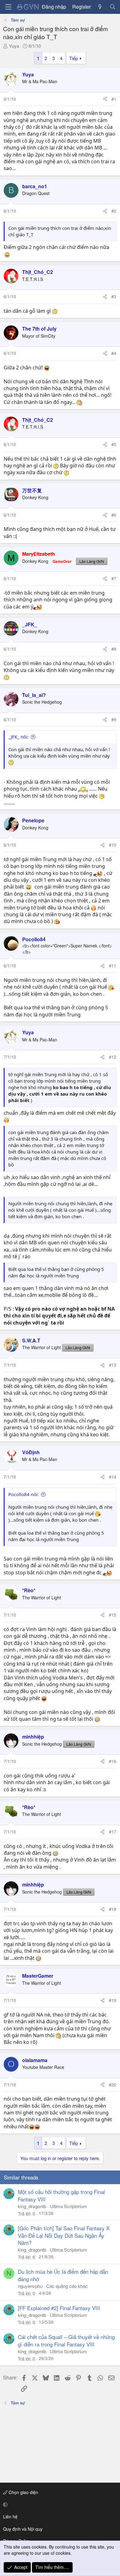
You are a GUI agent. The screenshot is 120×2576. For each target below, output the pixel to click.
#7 (114, 578)
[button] (59, 2505)
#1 (114, 99)
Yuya (14, 46)
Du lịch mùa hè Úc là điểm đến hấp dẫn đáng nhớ (63, 2275)
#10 (113, 845)
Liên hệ (10, 2517)
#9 (114, 719)
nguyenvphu (30, 2286)
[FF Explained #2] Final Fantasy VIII (59, 2308)
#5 (114, 444)
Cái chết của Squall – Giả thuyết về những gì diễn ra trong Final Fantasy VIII (66, 2340)
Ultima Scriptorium (68, 2206)
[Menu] (8, 7)
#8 (114, 649)
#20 (113, 2085)
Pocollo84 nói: (24, 1494)
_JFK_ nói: (18, 737)
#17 (113, 1832)
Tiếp (74, 58)
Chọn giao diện (23, 2492)
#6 (114, 515)
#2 (114, 211)
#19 (113, 2000)
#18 (113, 1909)
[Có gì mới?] (100, 7)
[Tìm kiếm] (112, 7)
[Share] (105, 99)
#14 (113, 1477)
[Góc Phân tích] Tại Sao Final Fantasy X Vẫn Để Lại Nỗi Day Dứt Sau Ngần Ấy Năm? (64, 2235)
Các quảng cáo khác (67, 2286)
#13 (113, 1365)
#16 (113, 1761)
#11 (113, 966)
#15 (113, 1615)
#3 (114, 296)
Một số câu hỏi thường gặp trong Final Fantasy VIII (61, 2195)
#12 (113, 1057)
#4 (114, 353)
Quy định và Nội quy (23, 2529)
